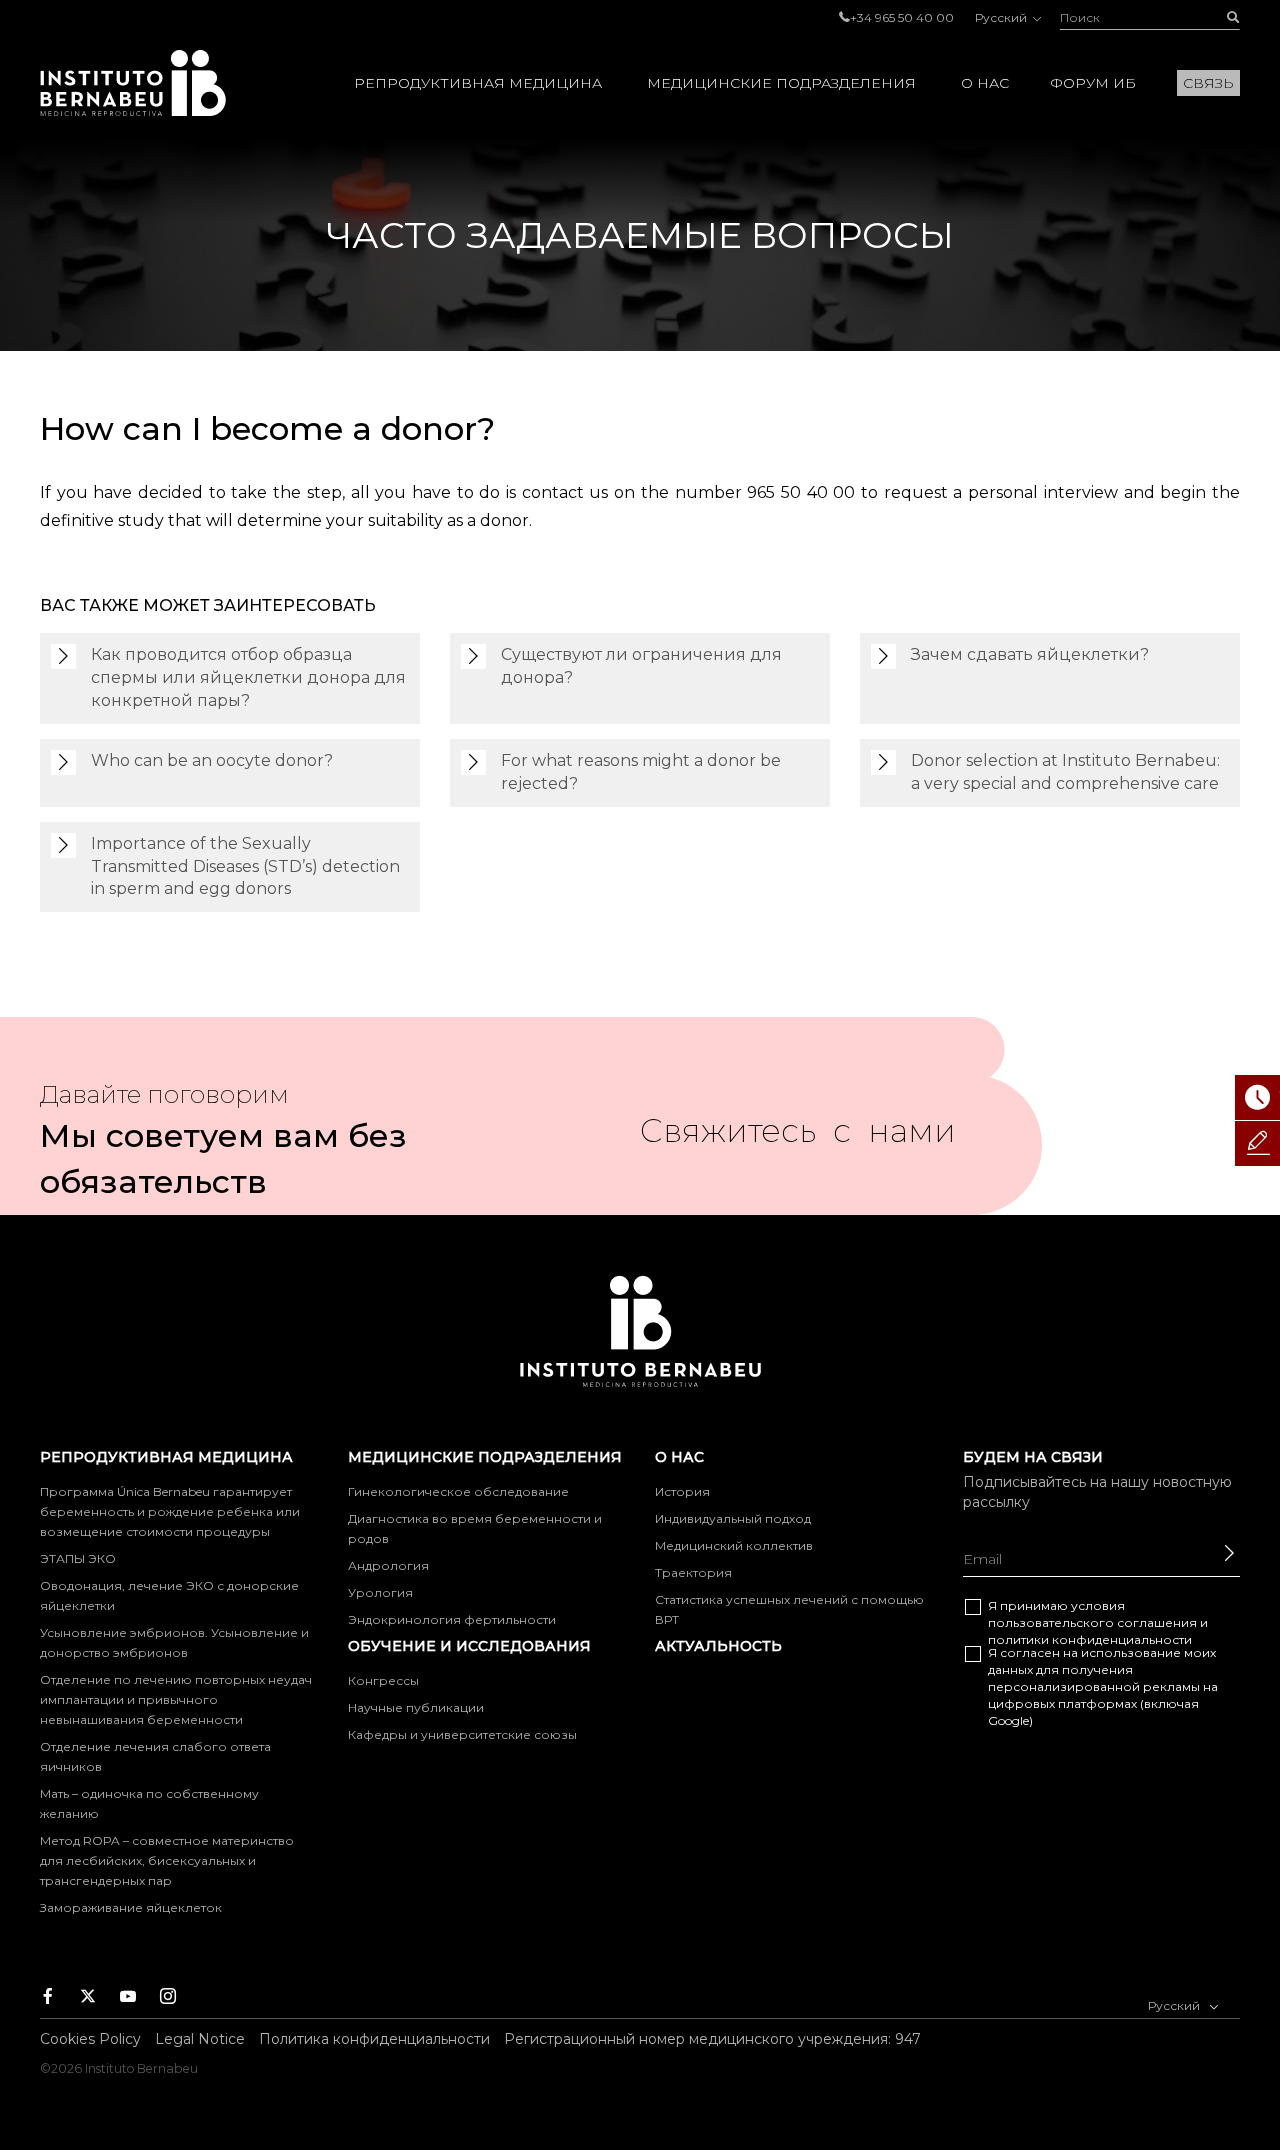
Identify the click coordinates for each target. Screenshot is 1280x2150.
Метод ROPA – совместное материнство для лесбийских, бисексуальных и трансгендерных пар (167, 1860)
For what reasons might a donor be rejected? (641, 772)
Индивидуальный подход (733, 1518)
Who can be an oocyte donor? (212, 760)
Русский (1002, 17)
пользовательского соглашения (1092, 1622)
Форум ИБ (1093, 83)
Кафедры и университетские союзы (462, 1734)
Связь (1208, 83)
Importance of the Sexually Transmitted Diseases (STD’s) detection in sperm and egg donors (245, 866)
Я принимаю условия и (1098, 1622)
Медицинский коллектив (734, 1545)
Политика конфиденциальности (374, 2039)
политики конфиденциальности (1090, 1639)
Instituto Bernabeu (133, 83)
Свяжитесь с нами (798, 1139)
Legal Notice (200, 2039)
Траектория (693, 1572)
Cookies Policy (90, 2039)
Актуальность (718, 1646)
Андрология (388, 1565)
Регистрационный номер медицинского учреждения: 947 (712, 2039)
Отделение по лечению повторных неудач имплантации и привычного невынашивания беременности (176, 1699)
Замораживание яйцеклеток (131, 1907)
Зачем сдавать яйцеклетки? (1030, 654)
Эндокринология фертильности (452, 1619)
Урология (380, 1592)
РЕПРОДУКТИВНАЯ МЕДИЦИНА (478, 83)
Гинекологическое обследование (458, 1491)
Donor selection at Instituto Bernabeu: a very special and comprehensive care (1065, 772)
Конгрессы (383, 1680)
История (682, 1491)
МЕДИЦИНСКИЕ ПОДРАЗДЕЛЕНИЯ (781, 83)
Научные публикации (416, 1707)
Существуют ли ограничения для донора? (641, 666)
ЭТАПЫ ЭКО (78, 1558)
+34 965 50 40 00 (902, 17)
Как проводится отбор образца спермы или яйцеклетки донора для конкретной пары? (248, 677)
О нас (985, 83)
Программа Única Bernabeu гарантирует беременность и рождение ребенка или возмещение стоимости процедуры (170, 1511)
